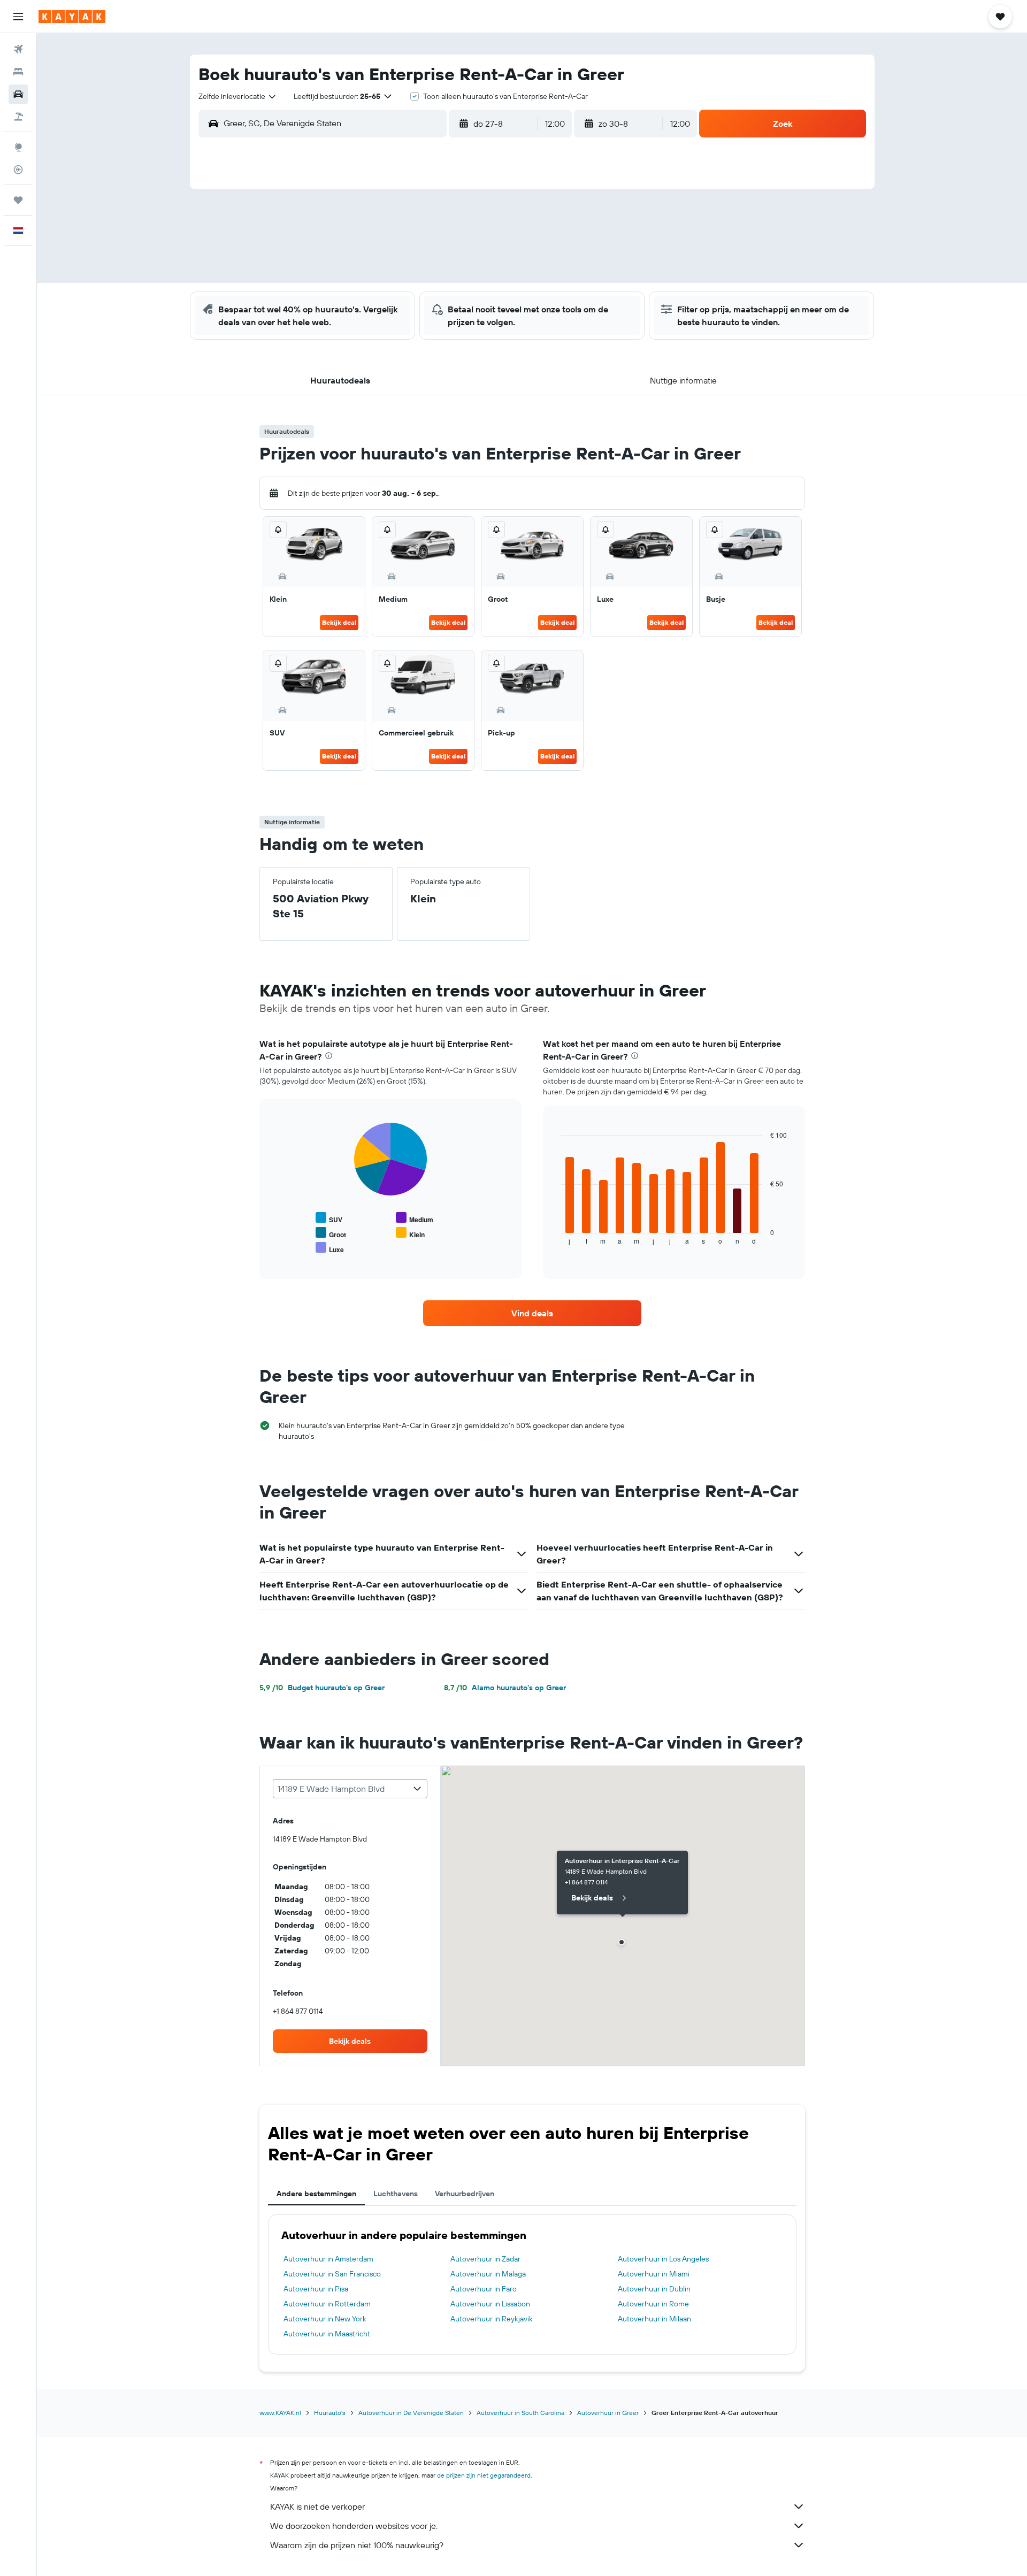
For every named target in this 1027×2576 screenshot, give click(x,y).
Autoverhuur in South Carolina (520, 2413)
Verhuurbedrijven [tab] (465, 2194)
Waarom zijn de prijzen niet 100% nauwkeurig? (357, 2545)
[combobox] (238, 96)
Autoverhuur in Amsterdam (328, 2259)
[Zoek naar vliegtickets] (18, 49)
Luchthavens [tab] (396, 2194)
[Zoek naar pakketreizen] (18, 117)
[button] (18, 17)
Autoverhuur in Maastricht (327, 2334)
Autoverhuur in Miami (654, 2274)
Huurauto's (330, 2413)
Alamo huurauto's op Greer (505, 1688)
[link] (532, 1313)
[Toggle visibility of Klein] (410, 1233)
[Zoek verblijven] (18, 72)
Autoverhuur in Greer (608, 2413)
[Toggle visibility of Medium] (415, 1218)
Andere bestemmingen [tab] (316, 2194)
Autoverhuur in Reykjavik (492, 2319)
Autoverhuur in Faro (484, 2289)
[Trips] (18, 200)
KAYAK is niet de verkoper (317, 2506)
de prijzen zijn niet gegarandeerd (484, 2475)
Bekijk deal (339, 622)
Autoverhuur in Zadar (485, 2259)
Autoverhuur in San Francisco (332, 2274)
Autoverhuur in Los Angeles (663, 2259)
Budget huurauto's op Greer (322, 1688)
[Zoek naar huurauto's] (18, 94)
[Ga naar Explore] (18, 147)
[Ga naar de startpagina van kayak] (72, 17)
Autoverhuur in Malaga (488, 2274)
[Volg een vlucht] (18, 170)
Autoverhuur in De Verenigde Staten (411, 2413)
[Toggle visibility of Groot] (331, 1233)
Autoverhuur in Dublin (654, 2289)
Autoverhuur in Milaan (654, 2319)
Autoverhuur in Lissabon (490, 2304)
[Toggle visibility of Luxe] (330, 1248)
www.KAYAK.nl (280, 2413)
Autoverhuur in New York (325, 2319)
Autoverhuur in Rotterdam (327, 2304)
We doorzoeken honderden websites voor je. (354, 2526)
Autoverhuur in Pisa (316, 2289)
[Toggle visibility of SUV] (329, 1218)
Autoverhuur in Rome (653, 2304)
